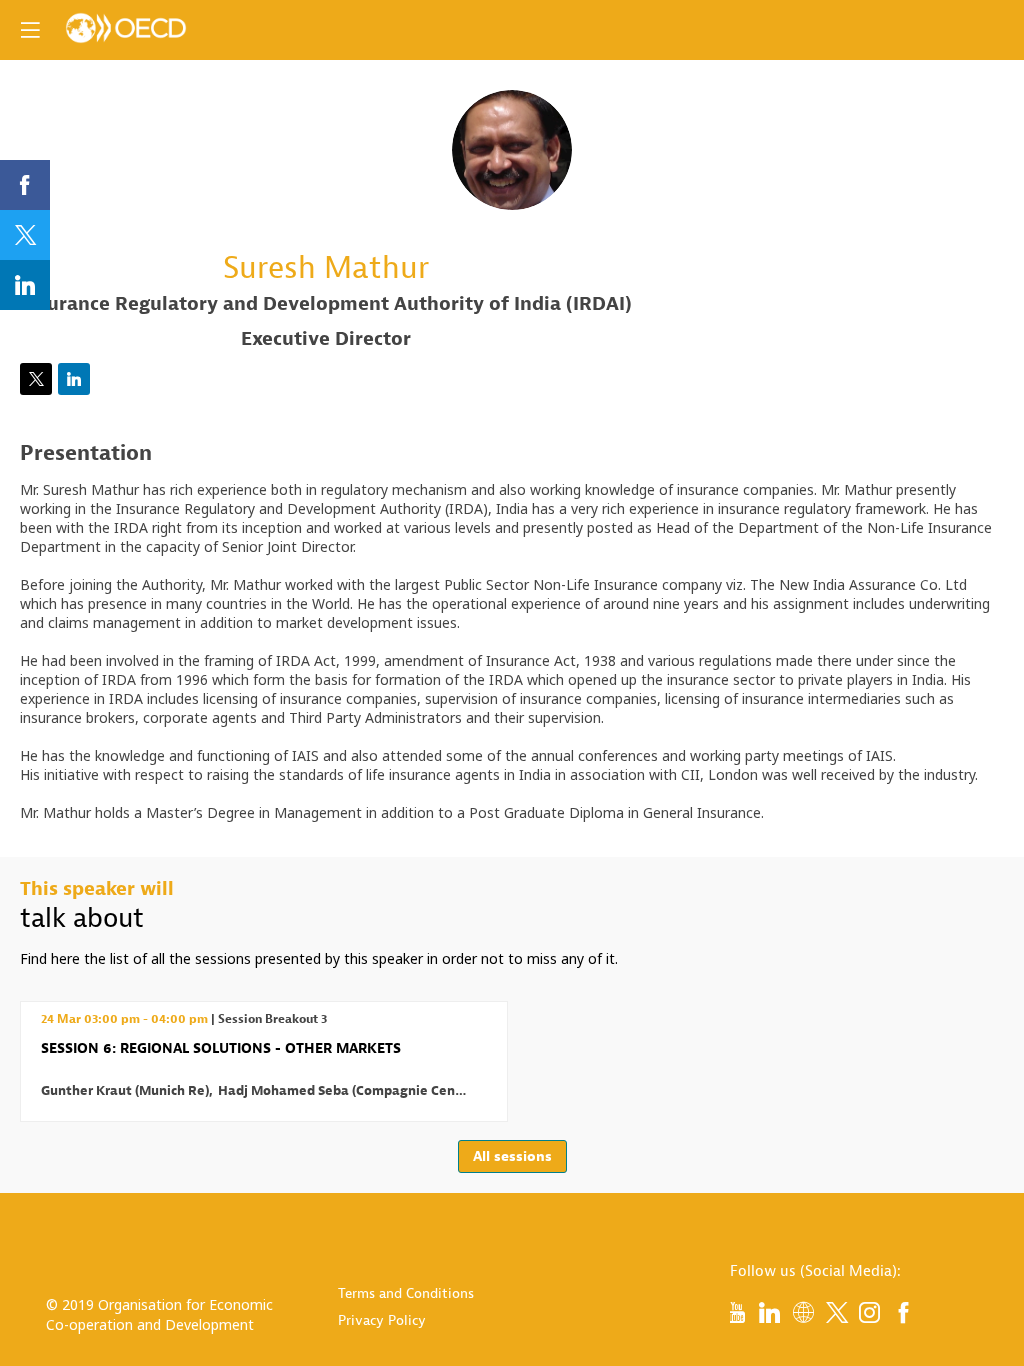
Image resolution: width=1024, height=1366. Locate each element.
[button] (30, 30)
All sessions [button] (512, 1156)
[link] (25, 185)
